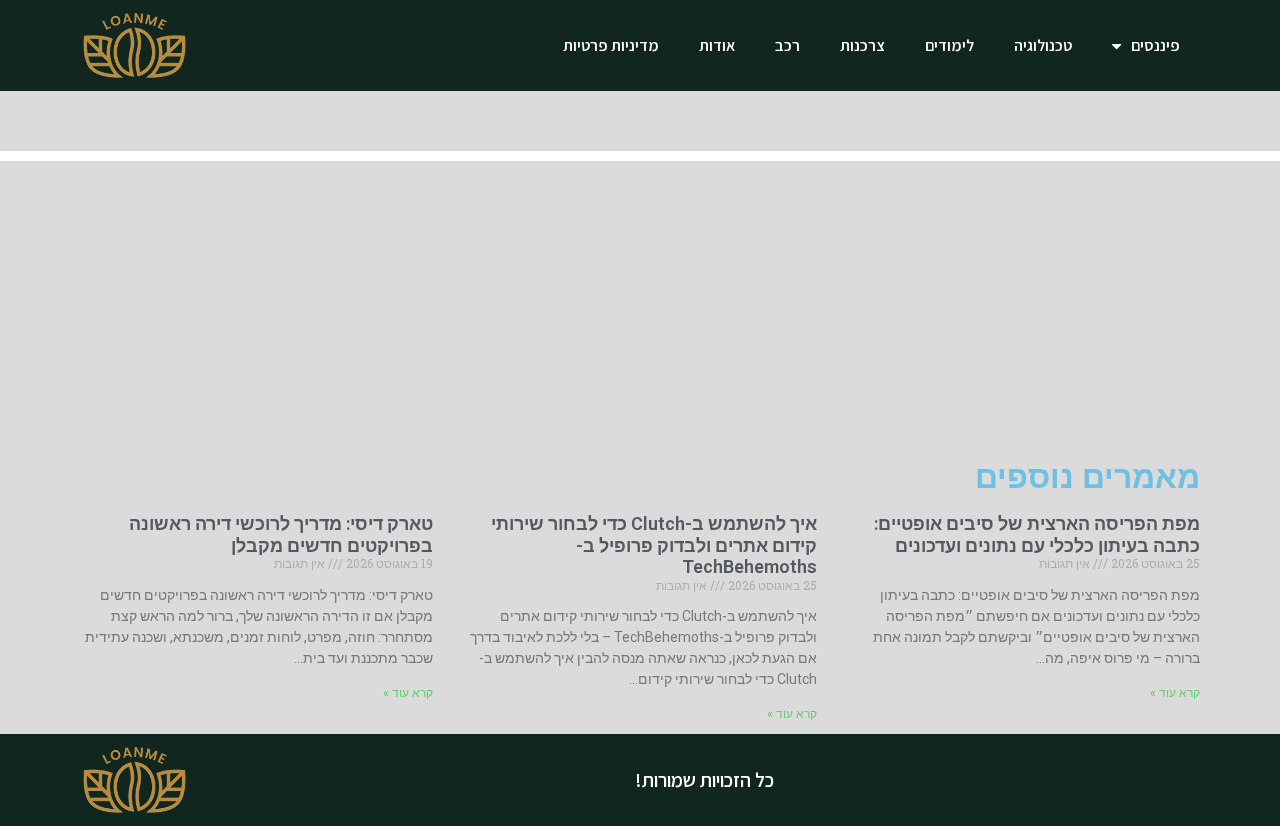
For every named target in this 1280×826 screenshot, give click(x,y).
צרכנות (862, 45)
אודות (717, 45)
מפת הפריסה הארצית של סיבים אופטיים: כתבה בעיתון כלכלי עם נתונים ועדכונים (1037, 534)
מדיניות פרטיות (611, 45)
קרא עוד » (1175, 693)
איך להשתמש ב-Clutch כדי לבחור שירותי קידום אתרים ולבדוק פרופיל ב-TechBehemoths (654, 545)
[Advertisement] (640, 301)
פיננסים (1155, 45)
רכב (787, 45)
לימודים (949, 45)
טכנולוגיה (1043, 45)
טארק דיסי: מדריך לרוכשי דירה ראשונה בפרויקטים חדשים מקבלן (281, 534)
